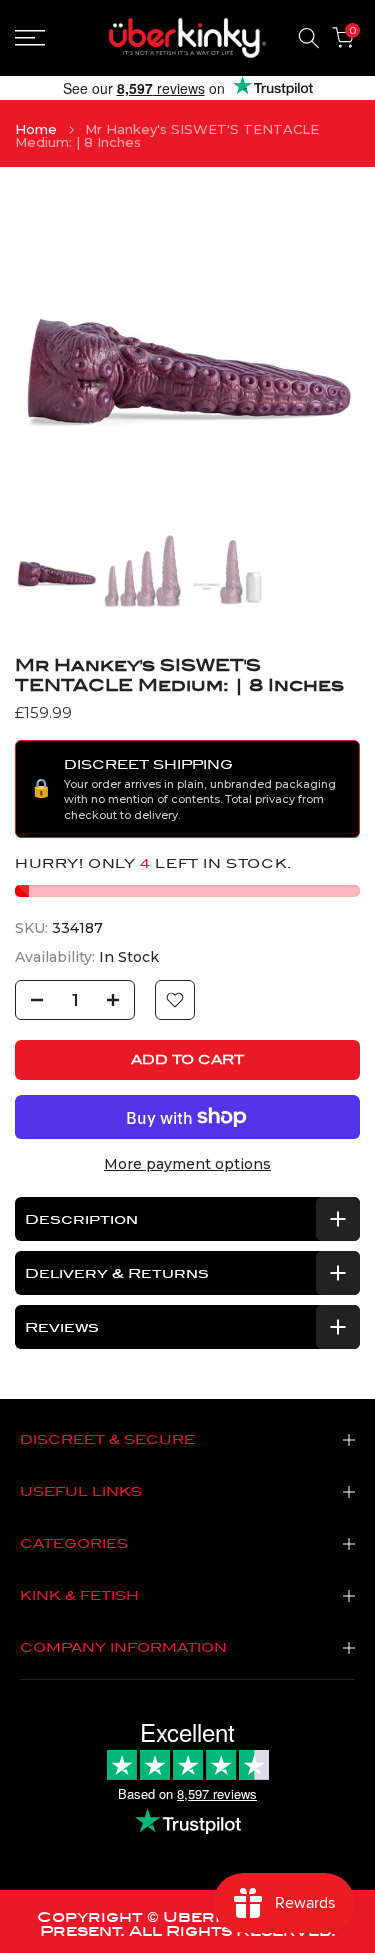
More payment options (187, 1164)
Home (36, 129)
